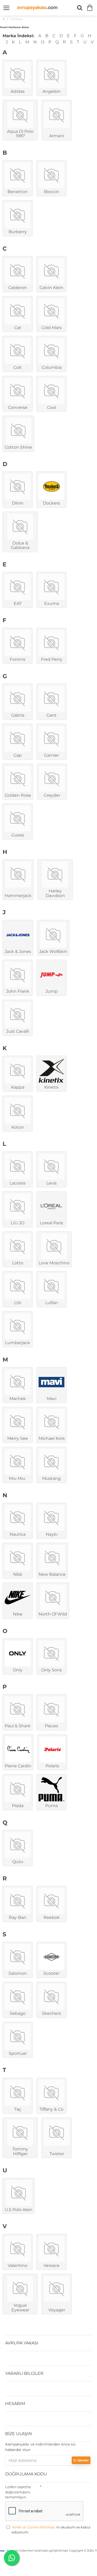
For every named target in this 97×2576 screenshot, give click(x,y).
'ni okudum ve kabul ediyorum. (51, 2530)
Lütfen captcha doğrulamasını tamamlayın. (18, 2492)
